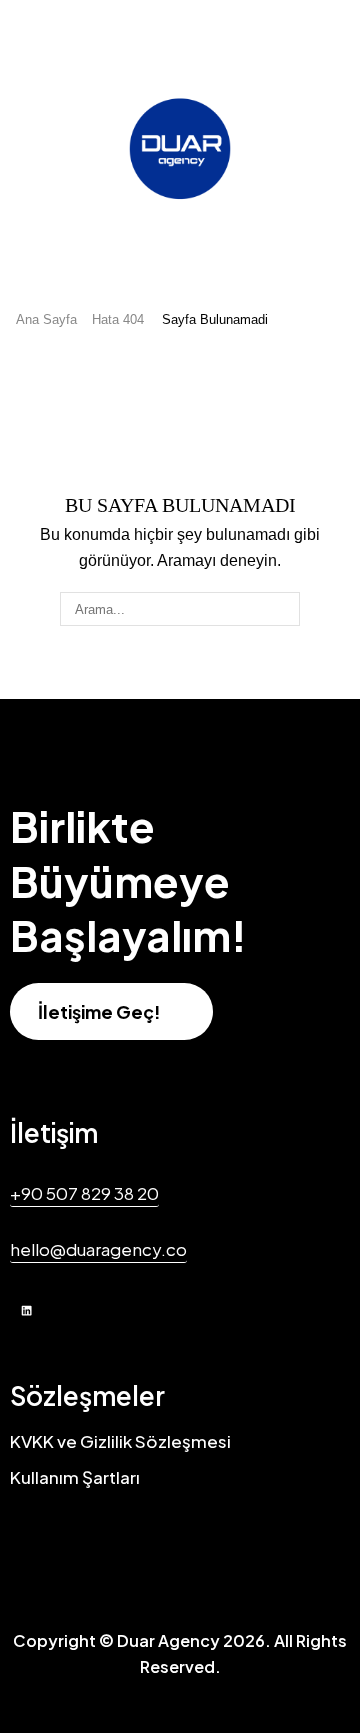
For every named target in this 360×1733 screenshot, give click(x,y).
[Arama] (283, 609)
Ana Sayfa (46, 319)
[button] (111, 1011)
